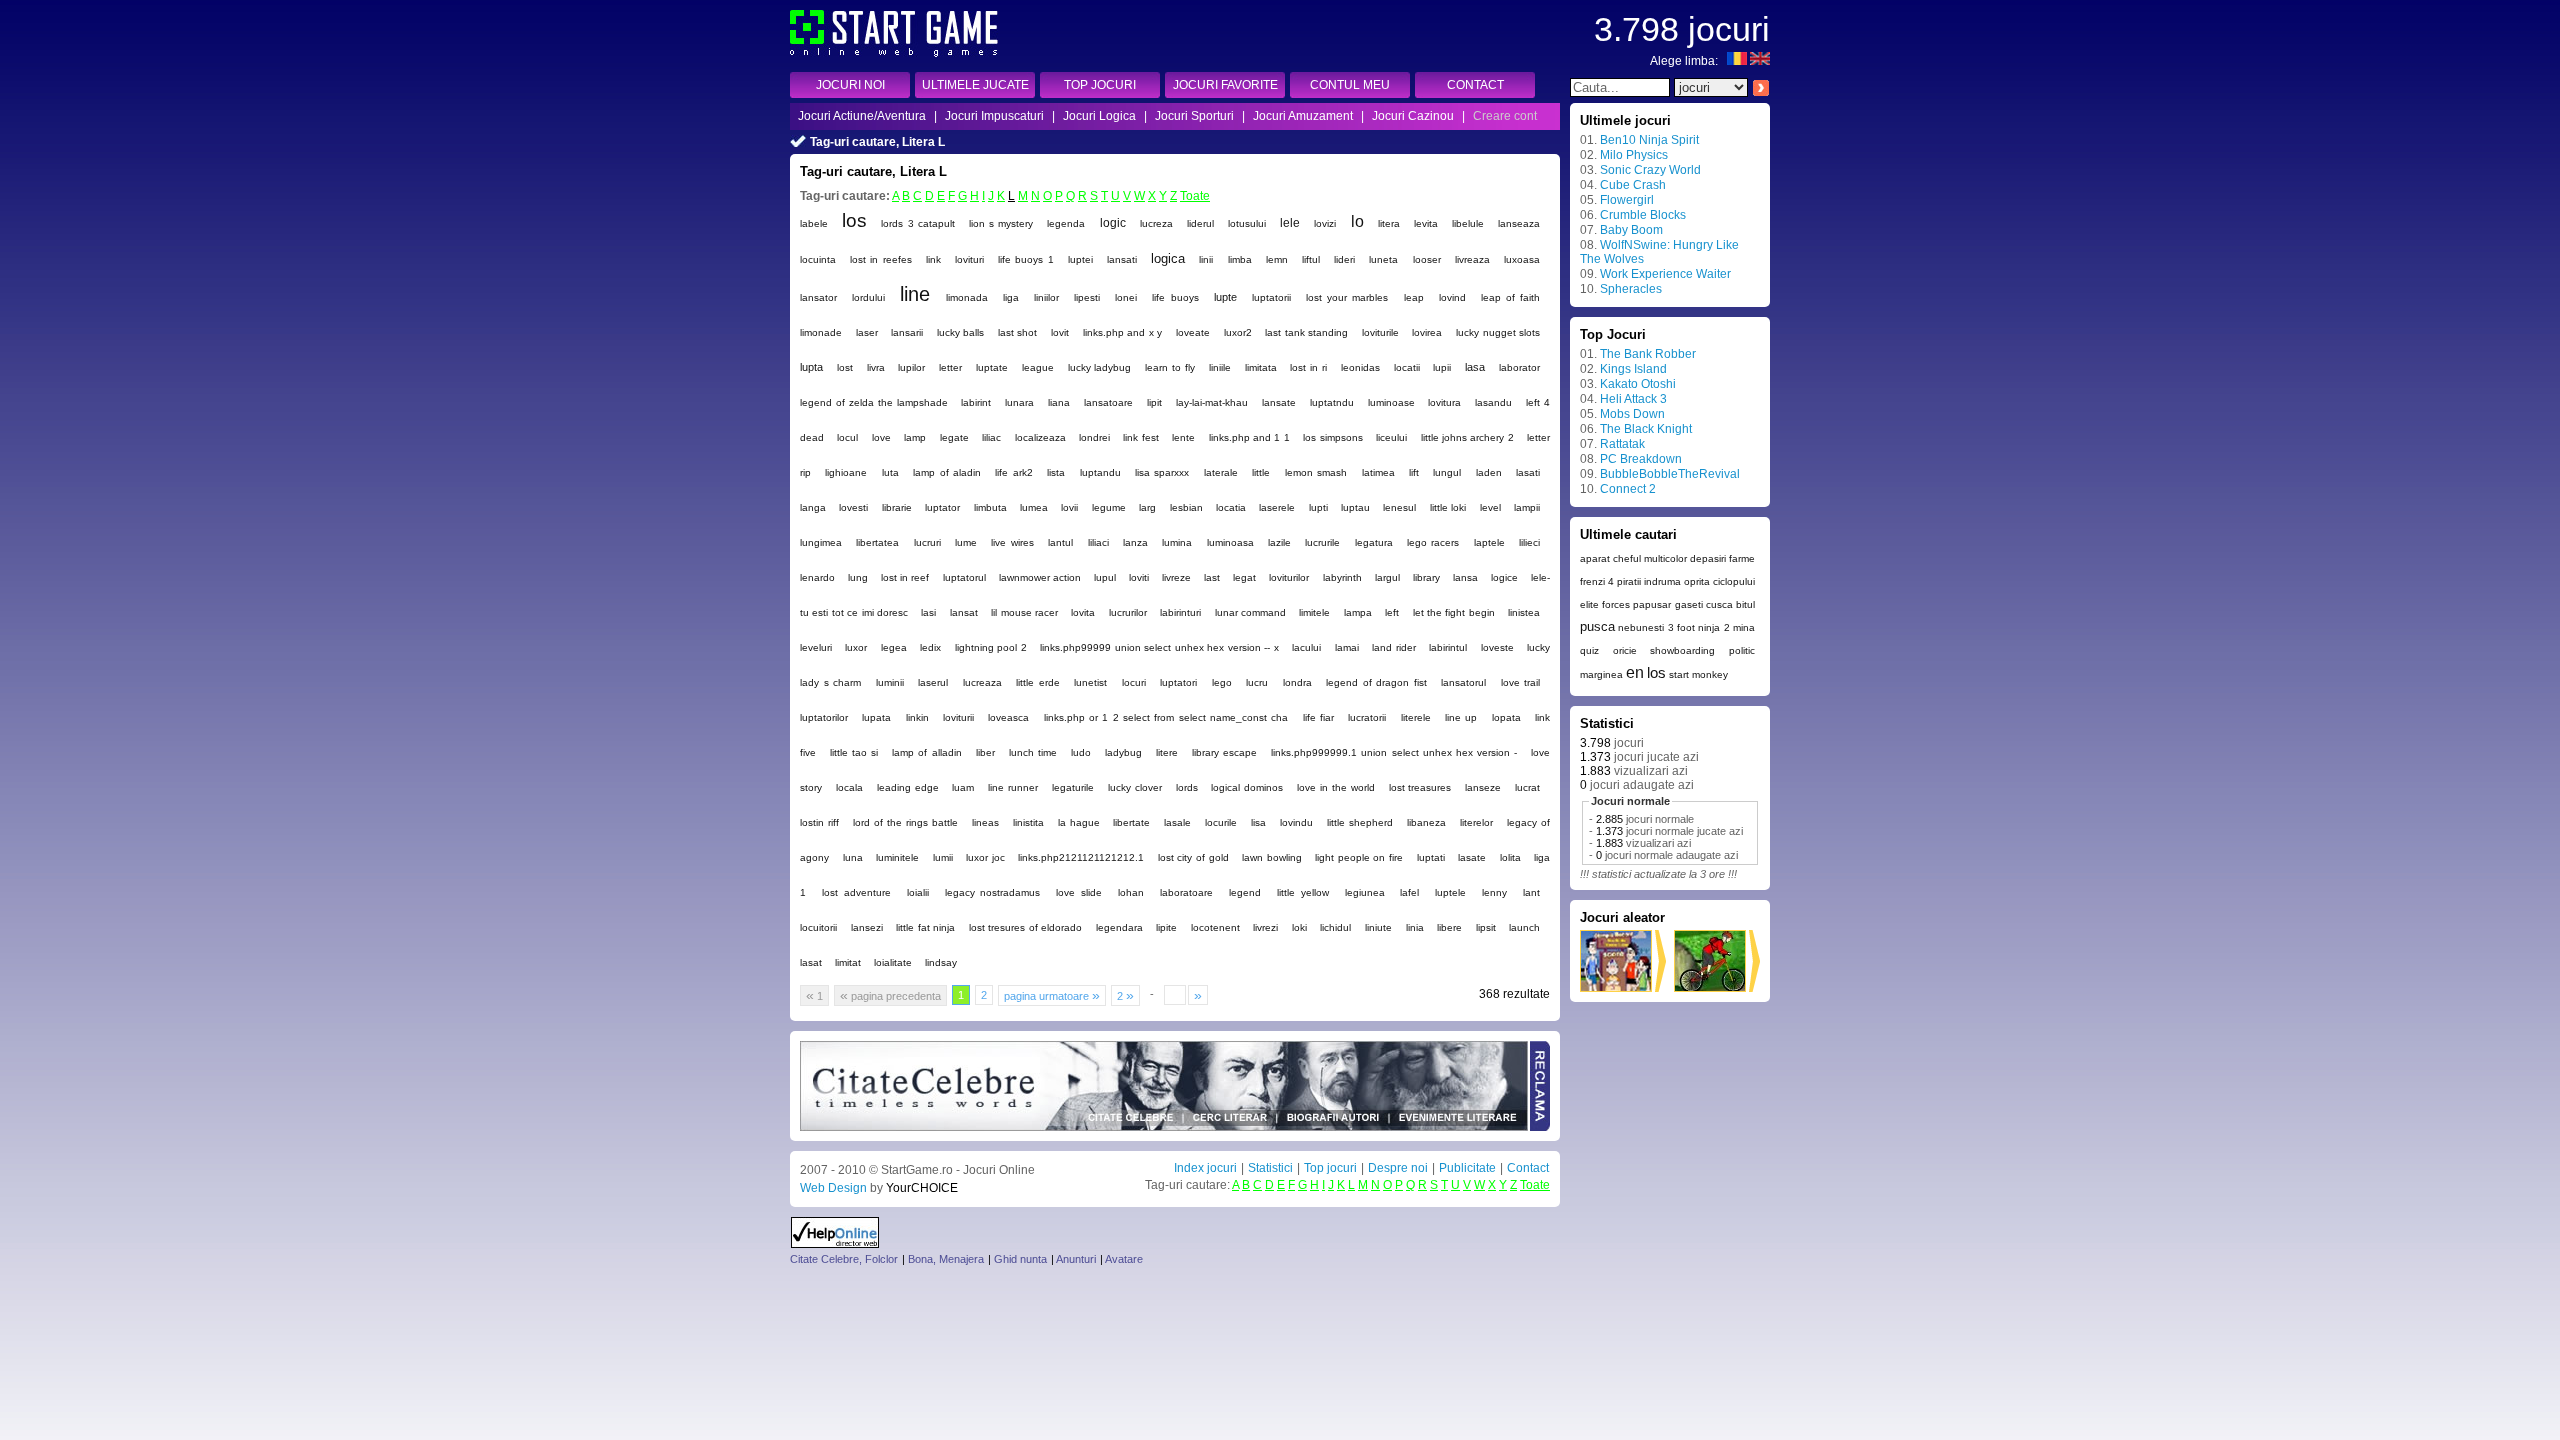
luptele (1450, 892)
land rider (1393, 647)
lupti (1318, 507)
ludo (1081, 752)
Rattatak (1622, 444)
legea (894, 647)
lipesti (1087, 297)
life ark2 (1013, 472)
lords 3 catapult (917, 223)
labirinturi (1180, 612)
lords (1187, 787)
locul (847, 437)
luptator (942, 507)
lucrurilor (1128, 612)
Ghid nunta (1020, 1259)
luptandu (1100, 472)
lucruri (927, 542)
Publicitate (1467, 1168)
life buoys (1175, 297)
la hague (1079, 822)
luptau (1355, 507)
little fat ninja (925, 927)
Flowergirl (1627, 200)
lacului (1306, 647)
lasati (1528, 472)
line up (1461, 717)
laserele (1277, 507)
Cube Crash (1633, 185)
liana (1059, 402)
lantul (1060, 542)
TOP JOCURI (1100, 85)
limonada (967, 297)
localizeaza (1040, 437)
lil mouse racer (1024, 612)
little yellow (1303, 892)
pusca (1597, 626)
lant (1531, 892)
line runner (1013, 787)
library (1426, 577)
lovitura (1444, 402)
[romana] (1737, 61)
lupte (1225, 297)
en (1635, 672)
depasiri (1708, 558)
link (933, 259)
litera (1389, 223)
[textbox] (1620, 87)
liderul (1200, 223)
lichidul (1335, 927)
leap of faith (1510, 297)
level (1490, 507)
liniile (1220, 367)
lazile (1279, 542)
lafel (1409, 892)
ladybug (1123, 752)
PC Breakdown (1641, 459)
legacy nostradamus (993, 892)
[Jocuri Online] (894, 53)
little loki (1448, 507)
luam (963, 787)
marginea (1601, 674)
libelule (1468, 223)
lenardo (817, 577)
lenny (1494, 892)
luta (890, 472)
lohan (1131, 892)
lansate (1279, 402)
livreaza (1472, 259)
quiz (1589, 650)
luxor (856, 647)
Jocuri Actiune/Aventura (862, 116)
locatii (1407, 367)
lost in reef (905, 577)
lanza (1135, 542)
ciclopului (1734, 581)
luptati (1431, 857)
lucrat (1527, 787)
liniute (1378, 927)
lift (1414, 472)
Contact (1528, 1168)
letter (950, 367)
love (881, 437)
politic (1742, 650)
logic (1113, 223)
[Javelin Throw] (1623, 961)
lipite (1166, 927)
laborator (1519, 367)
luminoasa (1230, 542)
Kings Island (1633, 369)
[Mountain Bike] (1717, 961)
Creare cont (1505, 116)
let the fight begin (1454, 612)
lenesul (1399, 507)
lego (1222, 682)
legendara (1119, 927)
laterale (1221, 472)
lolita (1510, 857)
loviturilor (1289, 577)
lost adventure (856, 892)
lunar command (1250, 612)
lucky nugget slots (1498, 332)
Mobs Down (1632, 414)
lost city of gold (1193, 857)
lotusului (1247, 223)
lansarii (907, 332)
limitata (1261, 367)
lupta (811, 367)
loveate (1193, 332)
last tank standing (1306, 332)
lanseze (1483, 787)
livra (876, 367)
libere (1449, 927)
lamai (1347, 647)
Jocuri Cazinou (1413, 116)
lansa (1465, 577)
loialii (918, 892)
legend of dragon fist (1376, 682)
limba (1240, 259)
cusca (1719, 604)
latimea (1378, 472)
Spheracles (1631, 289)
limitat (848, 962)
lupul (1105, 577)
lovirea (1427, 332)
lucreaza (982, 682)
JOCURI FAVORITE (1225, 85)
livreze (1176, 577)
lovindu (1296, 822)
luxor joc (985, 857)
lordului (868, 297)
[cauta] (1760, 87)
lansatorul (1463, 682)
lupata (876, 717)
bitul (1745, 604)
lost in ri (1308, 367)
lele (1290, 223)
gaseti (1689, 604)
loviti (1139, 577)
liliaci (1098, 542)
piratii (1629, 581)
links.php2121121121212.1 (1081, 857)
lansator (818, 297)
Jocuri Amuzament (1303, 116)
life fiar (1318, 717)
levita (1426, 223)
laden (1489, 472)
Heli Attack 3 (1633, 399)
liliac (991, 437)
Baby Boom (1631, 230)
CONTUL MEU (1350, 85)
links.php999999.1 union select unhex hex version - (1394, 752)
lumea (1034, 507)
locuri (1134, 682)
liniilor (1046, 297)
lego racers (1433, 542)
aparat (1595, 558)
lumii (943, 857)
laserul (933, 682)
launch (1524, 927)
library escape (1224, 752)
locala (849, 787)
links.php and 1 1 (1249, 437)
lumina (1177, 542)
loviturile (1380, 332)
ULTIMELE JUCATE (975, 85)
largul (1387, 577)
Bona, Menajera (946, 1259)
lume (966, 542)
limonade (821, 332)
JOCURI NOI (850, 85)
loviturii (958, 717)
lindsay (941, 962)
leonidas (1360, 367)
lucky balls (961, 332)
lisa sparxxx (1162, 472)
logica (1168, 258)
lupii (1442, 367)
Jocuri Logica (1099, 116)
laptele (1489, 542)
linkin (917, 717)
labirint (976, 402)
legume (1109, 507)
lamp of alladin (926, 752)
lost (845, 367)
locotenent (1215, 927)
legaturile (1073, 787)
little (1261, 472)
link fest (1140, 437)
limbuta (990, 507)
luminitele (897, 857)
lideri (1344, 259)
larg (1147, 507)
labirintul (1448, 647)
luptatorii (1271, 297)
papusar (1652, 604)
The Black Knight (1646, 429)
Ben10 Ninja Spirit (1649, 140)
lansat (964, 612)
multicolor (1665, 558)
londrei (1094, 437)
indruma (1662, 581)
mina (1744, 627)
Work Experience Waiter (1665, 274)
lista (1056, 472)
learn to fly (1170, 367)
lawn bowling (1272, 857)
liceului (1391, 437)
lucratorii (1367, 717)
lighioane (846, 472)
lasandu (1493, 402)
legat (1244, 577)
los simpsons (1332, 437)
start (1679, 674)
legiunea (1365, 892)
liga (1011, 297)
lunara (1019, 402)
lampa (1358, 612)
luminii (890, 682)
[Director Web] (836, 1244)
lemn (1277, 259)
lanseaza (1519, 223)
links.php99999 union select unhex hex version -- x (1159, 647)
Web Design (833, 1188)
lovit (1060, 332)
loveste (1497, 647)
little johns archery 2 (1467, 437)
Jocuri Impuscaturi (994, 116)
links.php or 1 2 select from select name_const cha (1166, 717)
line (915, 294)
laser (867, 332)
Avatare (1124, 1259)
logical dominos (1247, 787)
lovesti (853, 507)
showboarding (1682, 650)
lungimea (821, 542)
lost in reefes (880, 259)
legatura (1374, 542)
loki (1299, 927)
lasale (1177, 822)
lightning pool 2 (991, 647)
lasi (928, 612)
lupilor (911, 367)
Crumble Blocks (1643, 215)
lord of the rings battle (905, 822)
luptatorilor (824, 717)
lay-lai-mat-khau (1212, 402)
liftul (1311, 259)
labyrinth (1342, 577)
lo (1357, 221)
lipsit (1486, 927)
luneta (1383, 259)
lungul (1447, 472)
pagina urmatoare (1052, 995)
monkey (1710, 674)
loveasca (1008, 717)
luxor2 (1238, 332)
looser (1427, 259)
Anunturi (1076, 1259)
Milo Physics (1634, 155)
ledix (930, 647)
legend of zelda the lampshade (874, 402)
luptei (1080, 259)
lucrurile (1322, 542)
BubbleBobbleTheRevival (1670, 474)
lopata (1506, 717)
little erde (1038, 682)
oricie (1625, 650)
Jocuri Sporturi (1194, 116)
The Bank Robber (1648, 354)
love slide (1079, 892)
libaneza (1426, 822)
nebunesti (1641, 627)
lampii (1527, 507)
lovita (1083, 612)
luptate (992, 367)
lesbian (1186, 507)
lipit (1154, 402)
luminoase (1391, 402)
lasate (1472, 857)
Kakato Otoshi (1638, 384)
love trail (1521, 682)
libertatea (877, 542)
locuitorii (818, 927)
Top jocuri (1330, 1168)
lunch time (1033, 752)
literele (1416, 717)
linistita (1028, 822)
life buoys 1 (1025, 259)
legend (1245, 892)
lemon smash (1316, 472)
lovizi (1325, 223)
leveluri (816, 647)
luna (853, 857)
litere (1167, 752)
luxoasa (1522, 259)
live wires (1012, 542)
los (854, 220)
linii (1206, 259)
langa (813, 507)
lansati (1122, 259)
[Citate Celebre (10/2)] (1164, 1127)
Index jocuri (1205, 1168)
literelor (1476, 822)
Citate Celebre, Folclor (844, 1259)
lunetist (1090, 682)
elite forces (1605, 604)
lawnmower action (1040, 577)
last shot (1018, 332)
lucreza (1156, 223)
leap (1414, 297)
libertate (1131, 822)
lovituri (969, 259)
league (1038, 367)
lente (1183, 437)
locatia (1231, 507)
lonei (1126, 297)
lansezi (867, 927)
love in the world (1336, 787)
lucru (1257, 682)
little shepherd (1360, 822)
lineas (985, 822)
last (1212, 577)
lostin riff (819, 822)
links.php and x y (1123, 332)
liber (985, 752)
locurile (1221, 822)
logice (1504, 577)
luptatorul (964, 577)
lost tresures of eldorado (1026, 927)
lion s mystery (1001, 223)
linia (1415, 927)
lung (858, 577)
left (1392, 612)
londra (1297, 682)
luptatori (1178, 682)
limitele (1314, 612)
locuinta (818, 259)
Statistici (1270, 1168)
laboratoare (1186, 892)
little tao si (854, 752)
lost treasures (1420, 787)
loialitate (893, 962)
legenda (1066, 223)
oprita (1697, 581)
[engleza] (1760, 61)
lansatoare (1108, 402)
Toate (1195, 196)
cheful (1627, 558)
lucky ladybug (1100, 367)
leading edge (908, 787)
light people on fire (1359, 857)
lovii (1069, 507)
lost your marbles (1347, 297)
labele (814, 223)
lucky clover (1135, 787)
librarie (897, 507)
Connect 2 (1628, 489)
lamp (915, 437)
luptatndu (1332, 402)
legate (954, 437)
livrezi (1265, 927)
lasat (811, 962)
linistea (1524, 612)
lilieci (1529, 542)
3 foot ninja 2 (1699, 627)
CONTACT (1475, 85)
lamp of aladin (947, 472)
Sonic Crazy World (1650, 170)
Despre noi (1398, 1168)
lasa (1475, 367)
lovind (1452, 297)
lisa (1258, 822)
